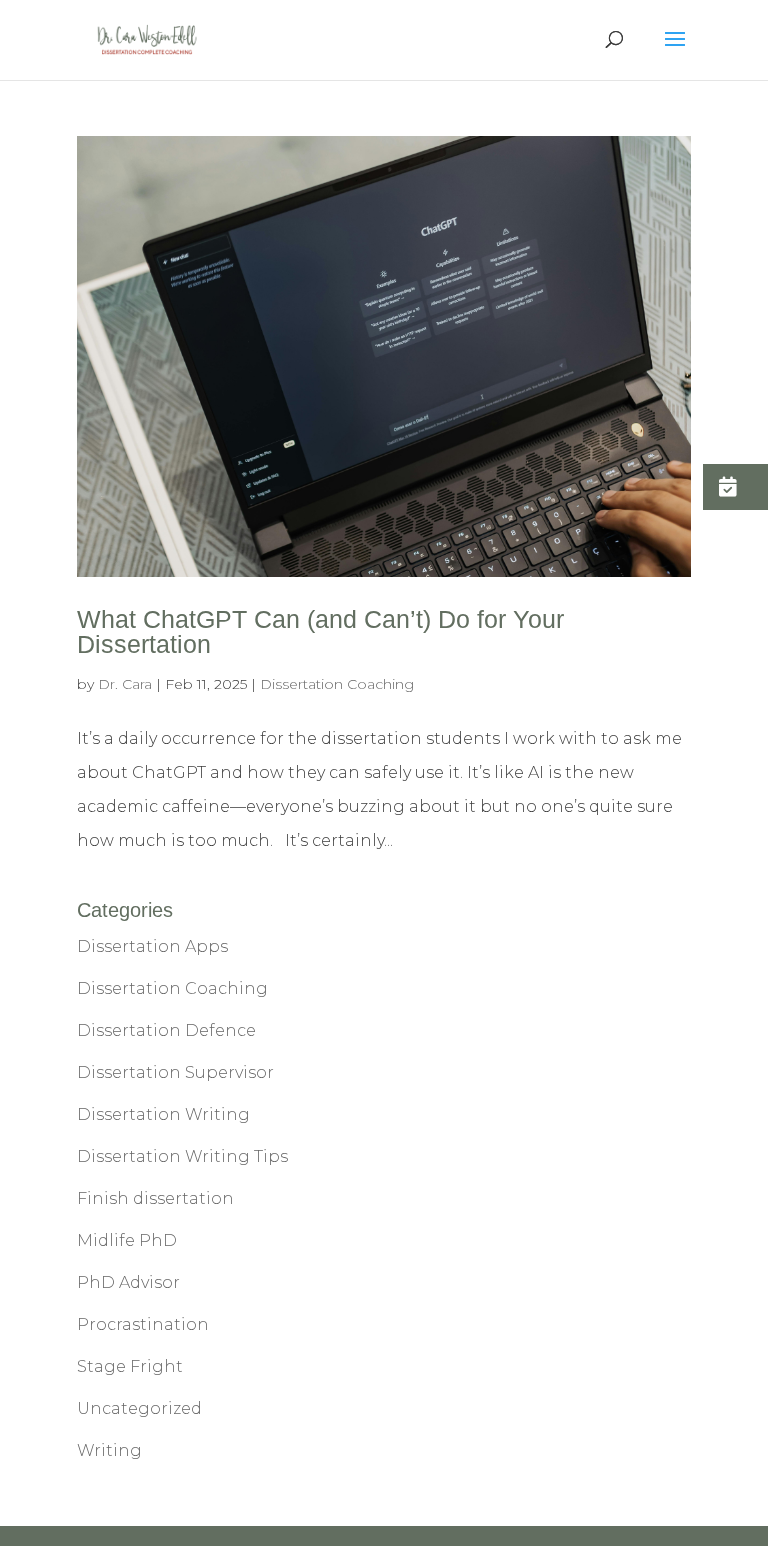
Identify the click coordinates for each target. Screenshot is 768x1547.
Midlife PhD (127, 1240)
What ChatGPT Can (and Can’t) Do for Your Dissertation (320, 631)
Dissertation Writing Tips (182, 1156)
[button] (735, 487)
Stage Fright (130, 1366)
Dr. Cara (125, 684)
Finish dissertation (155, 1198)
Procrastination (143, 1324)
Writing (109, 1450)
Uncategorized (139, 1408)
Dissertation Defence (166, 1030)
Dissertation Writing (163, 1114)
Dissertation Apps (152, 946)
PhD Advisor (128, 1282)
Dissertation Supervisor (175, 1072)
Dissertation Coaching (337, 684)
